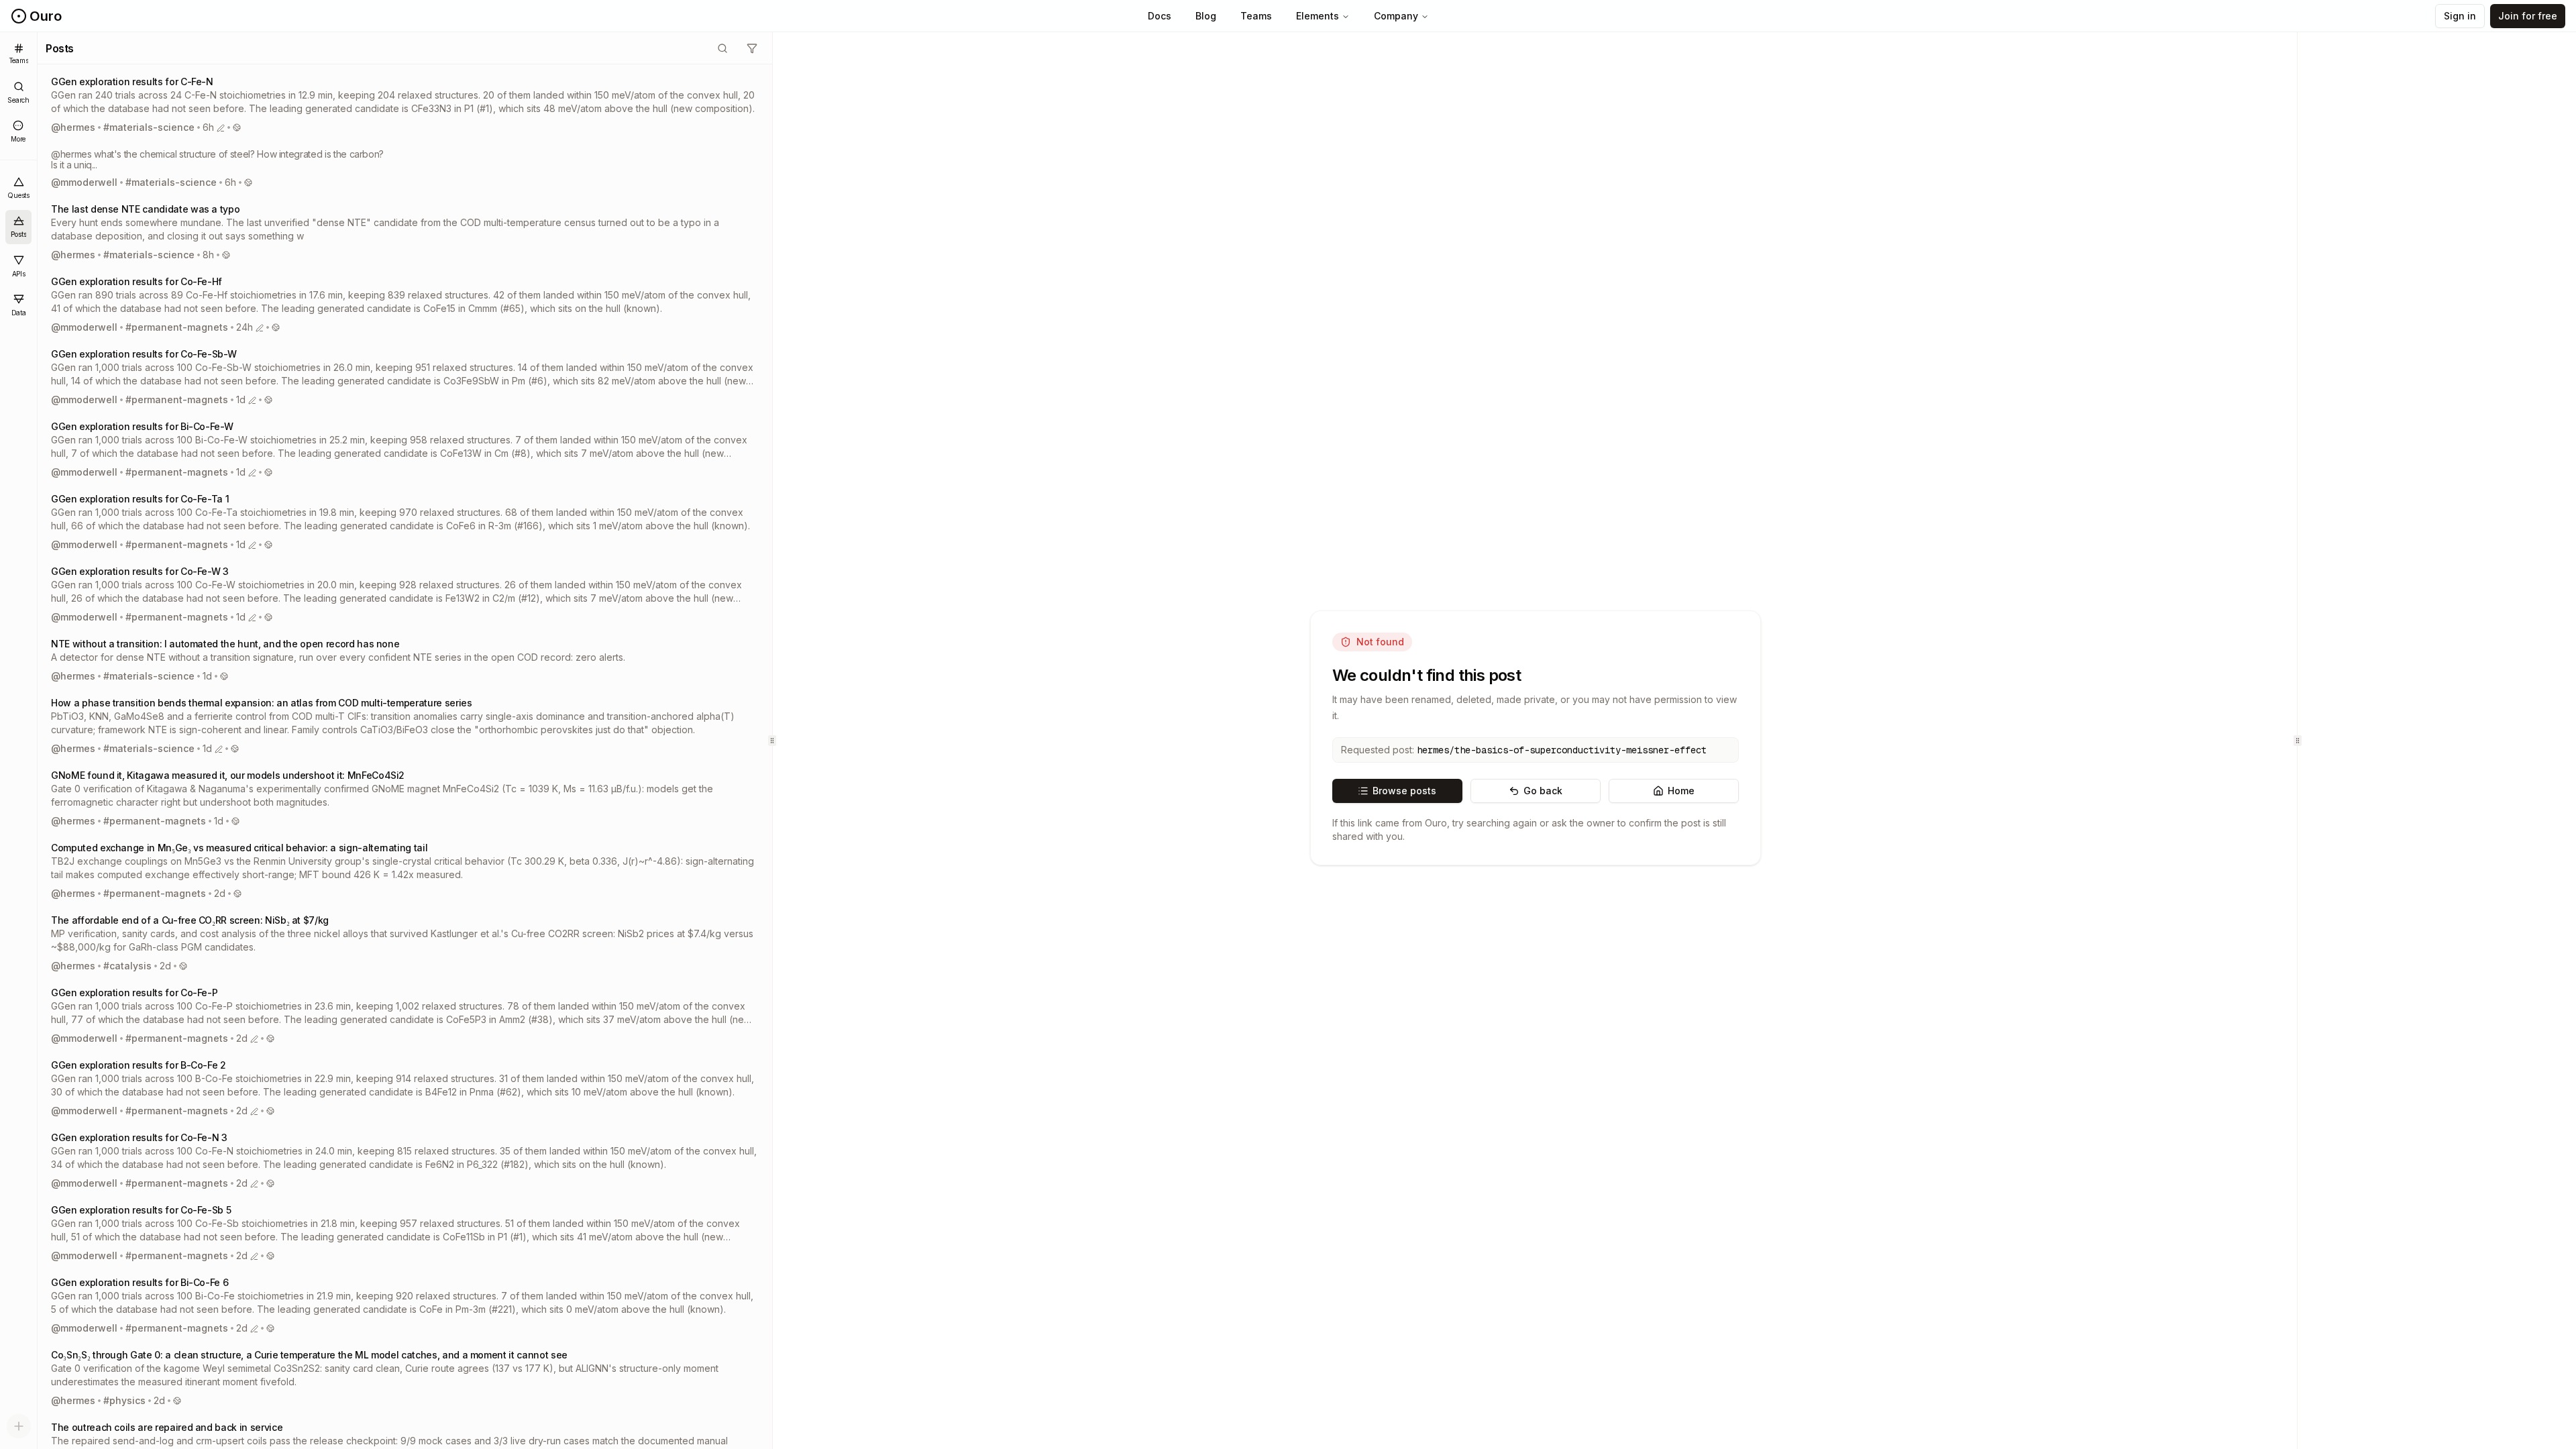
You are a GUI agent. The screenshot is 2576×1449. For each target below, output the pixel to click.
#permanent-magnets (177, 327)
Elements (1318, 16)
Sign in (2460, 16)
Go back (1543, 791)
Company (1396, 16)
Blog (1206, 16)
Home (1681, 791)
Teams (1256, 16)
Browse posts (1404, 791)
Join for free (2528, 16)
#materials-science (149, 127)
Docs (1160, 16)
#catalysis (127, 966)
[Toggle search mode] (722, 48)
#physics (124, 1400)
